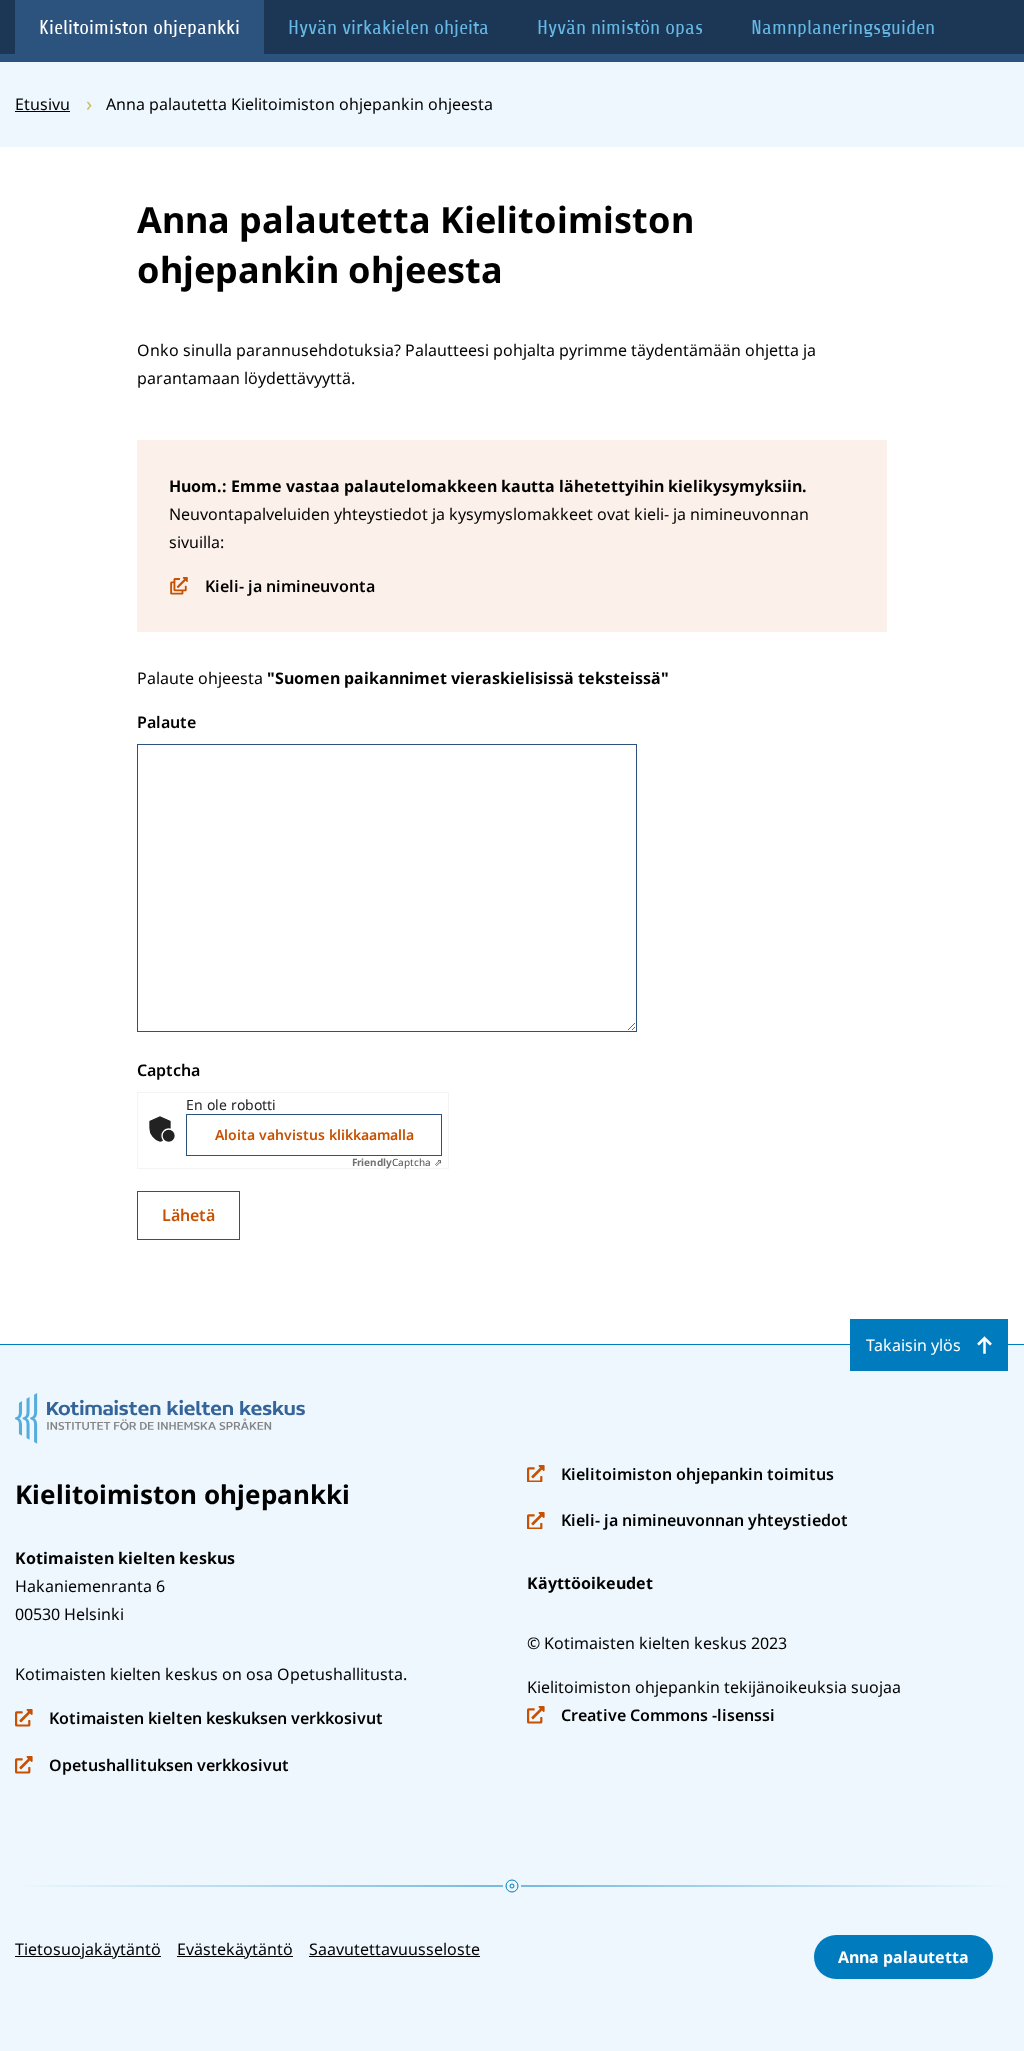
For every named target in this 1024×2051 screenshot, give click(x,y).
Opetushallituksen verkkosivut (152, 1766)
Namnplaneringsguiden (843, 27)
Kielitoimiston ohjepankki (139, 27)
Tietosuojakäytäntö (88, 1949)
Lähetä (188, 1215)
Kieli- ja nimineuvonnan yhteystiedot (687, 1521)
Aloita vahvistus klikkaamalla (314, 1134)
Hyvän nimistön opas (620, 27)
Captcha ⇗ (397, 1162)
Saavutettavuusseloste (394, 1949)
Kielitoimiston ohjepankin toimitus (680, 1475)
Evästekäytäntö (235, 1949)
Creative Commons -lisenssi (651, 1716)
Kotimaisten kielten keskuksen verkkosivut (199, 1719)
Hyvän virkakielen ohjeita (388, 27)
